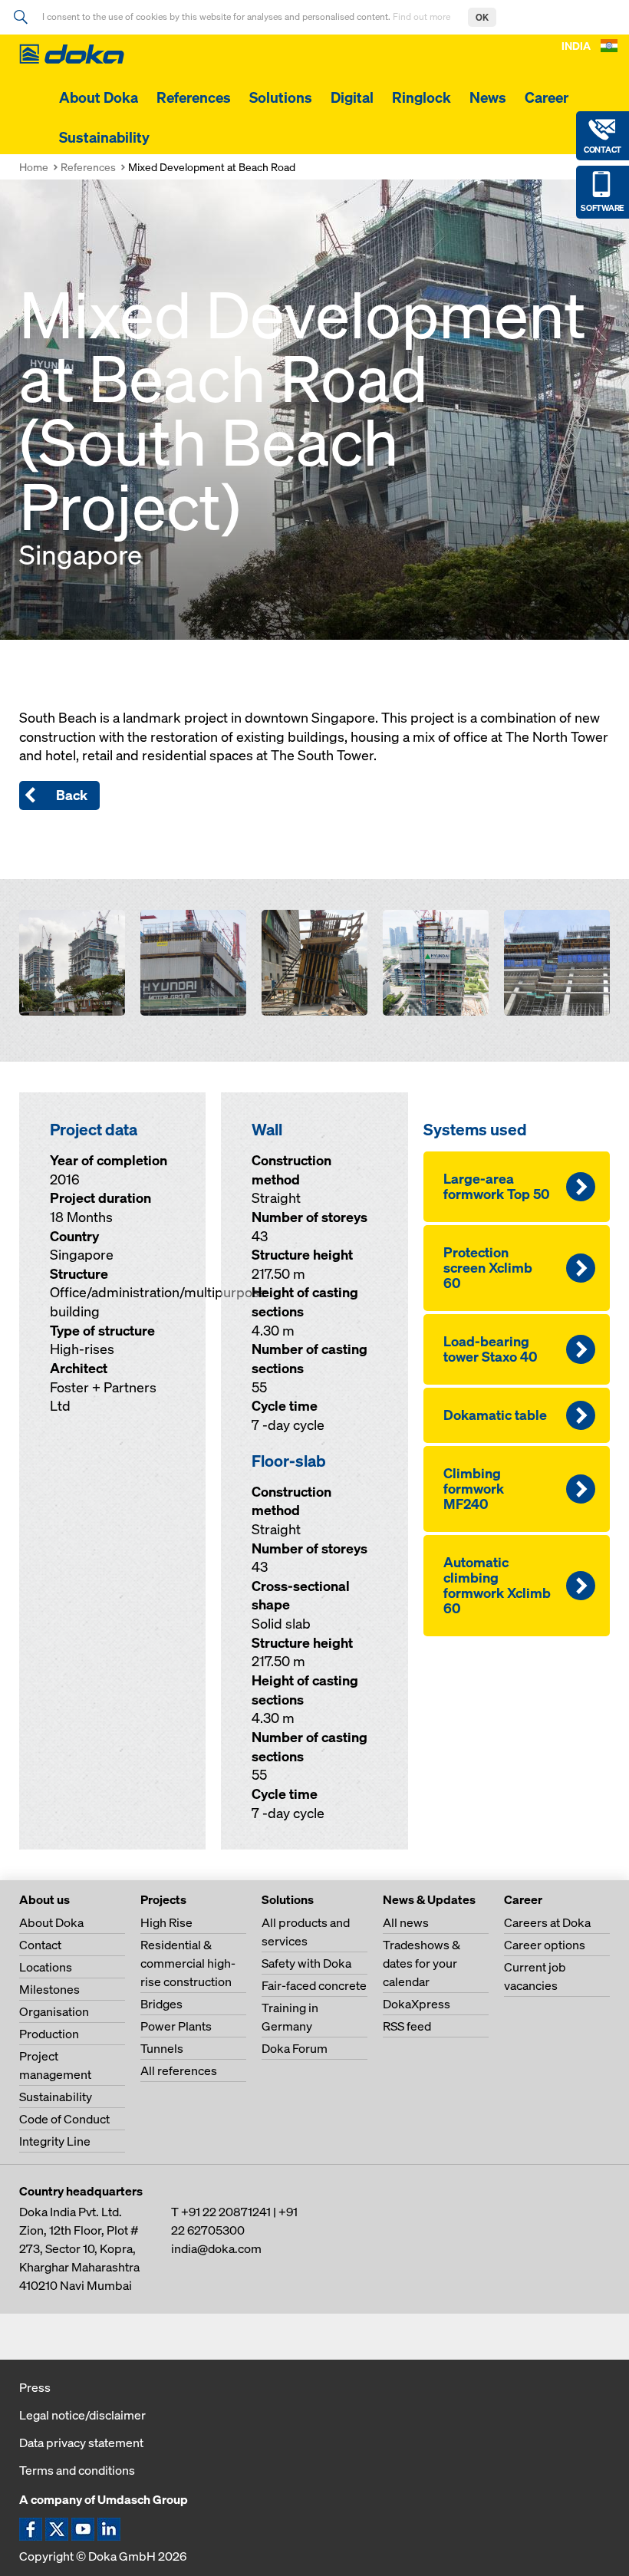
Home (34, 167)
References (194, 97)
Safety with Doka (306, 1963)
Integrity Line (55, 2141)
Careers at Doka (547, 1922)
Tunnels (162, 2048)
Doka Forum (295, 2048)
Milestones (49, 1989)
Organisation (54, 2011)
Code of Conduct (64, 2119)
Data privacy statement (81, 2443)
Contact (40, 1945)
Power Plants (176, 2026)
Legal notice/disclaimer (82, 2415)
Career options (545, 1945)
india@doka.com (216, 2248)
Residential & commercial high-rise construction (188, 1963)
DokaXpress (417, 2004)
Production (49, 2034)
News (488, 97)
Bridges (161, 2004)
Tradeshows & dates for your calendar (422, 1963)
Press (35, 2387)
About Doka (99, 97)
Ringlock (422, 97)
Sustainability (104, 137)
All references (179, 2070)
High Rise (166, 1922)
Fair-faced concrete (314, 1985)
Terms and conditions (77, 2470)
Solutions (281, 97)
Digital (352, 97)
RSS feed (407, 2026)
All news (406, 1922)
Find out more (423, 16)
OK (482, 17)
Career (547, 97)
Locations (46, 1967)
